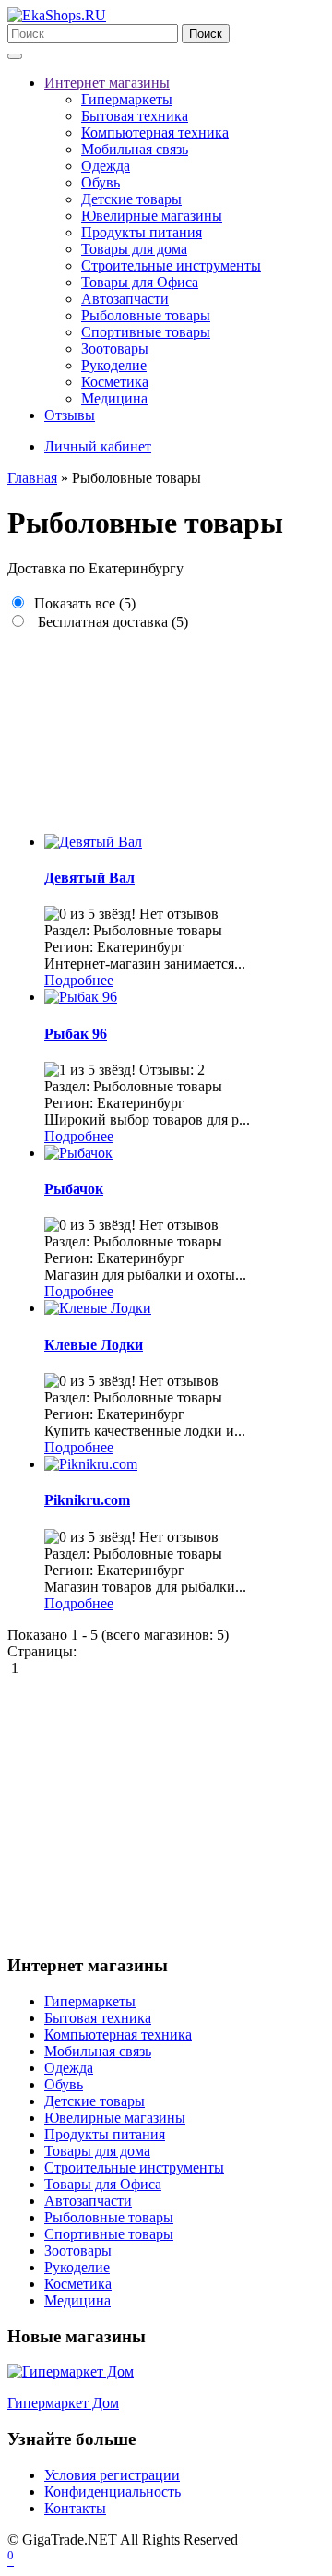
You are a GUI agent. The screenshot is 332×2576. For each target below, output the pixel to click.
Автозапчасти (125, 299)
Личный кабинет (98, 446)
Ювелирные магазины (152, 216)
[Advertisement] (166, 725)
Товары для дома (134, 249)
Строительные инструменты (171, 265)
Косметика (115, 382)
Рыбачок (74, 1189)
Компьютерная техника (155, 132)
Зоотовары (115, 349)
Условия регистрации (112, 2475)
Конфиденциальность (113, 2492)
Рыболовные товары (146, 315)
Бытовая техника (135, 116)
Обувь (101, 182)
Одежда (106, 166)
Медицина (114, 398)
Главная (32, 478)
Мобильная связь (135, 149)
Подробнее (79, 980)
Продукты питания (142, 232)
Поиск (206, 34)
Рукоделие (114, 365)
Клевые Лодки (94, 1345)
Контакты (75, 2508)
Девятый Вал (89, 878)
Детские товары (131, 199)
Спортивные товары (146, 332)
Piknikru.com (87, 1500)
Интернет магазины (107, 83)
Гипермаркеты (127, 99)
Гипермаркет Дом (63, 2403)
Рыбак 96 (76, 1034)
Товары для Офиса (140, 282)
